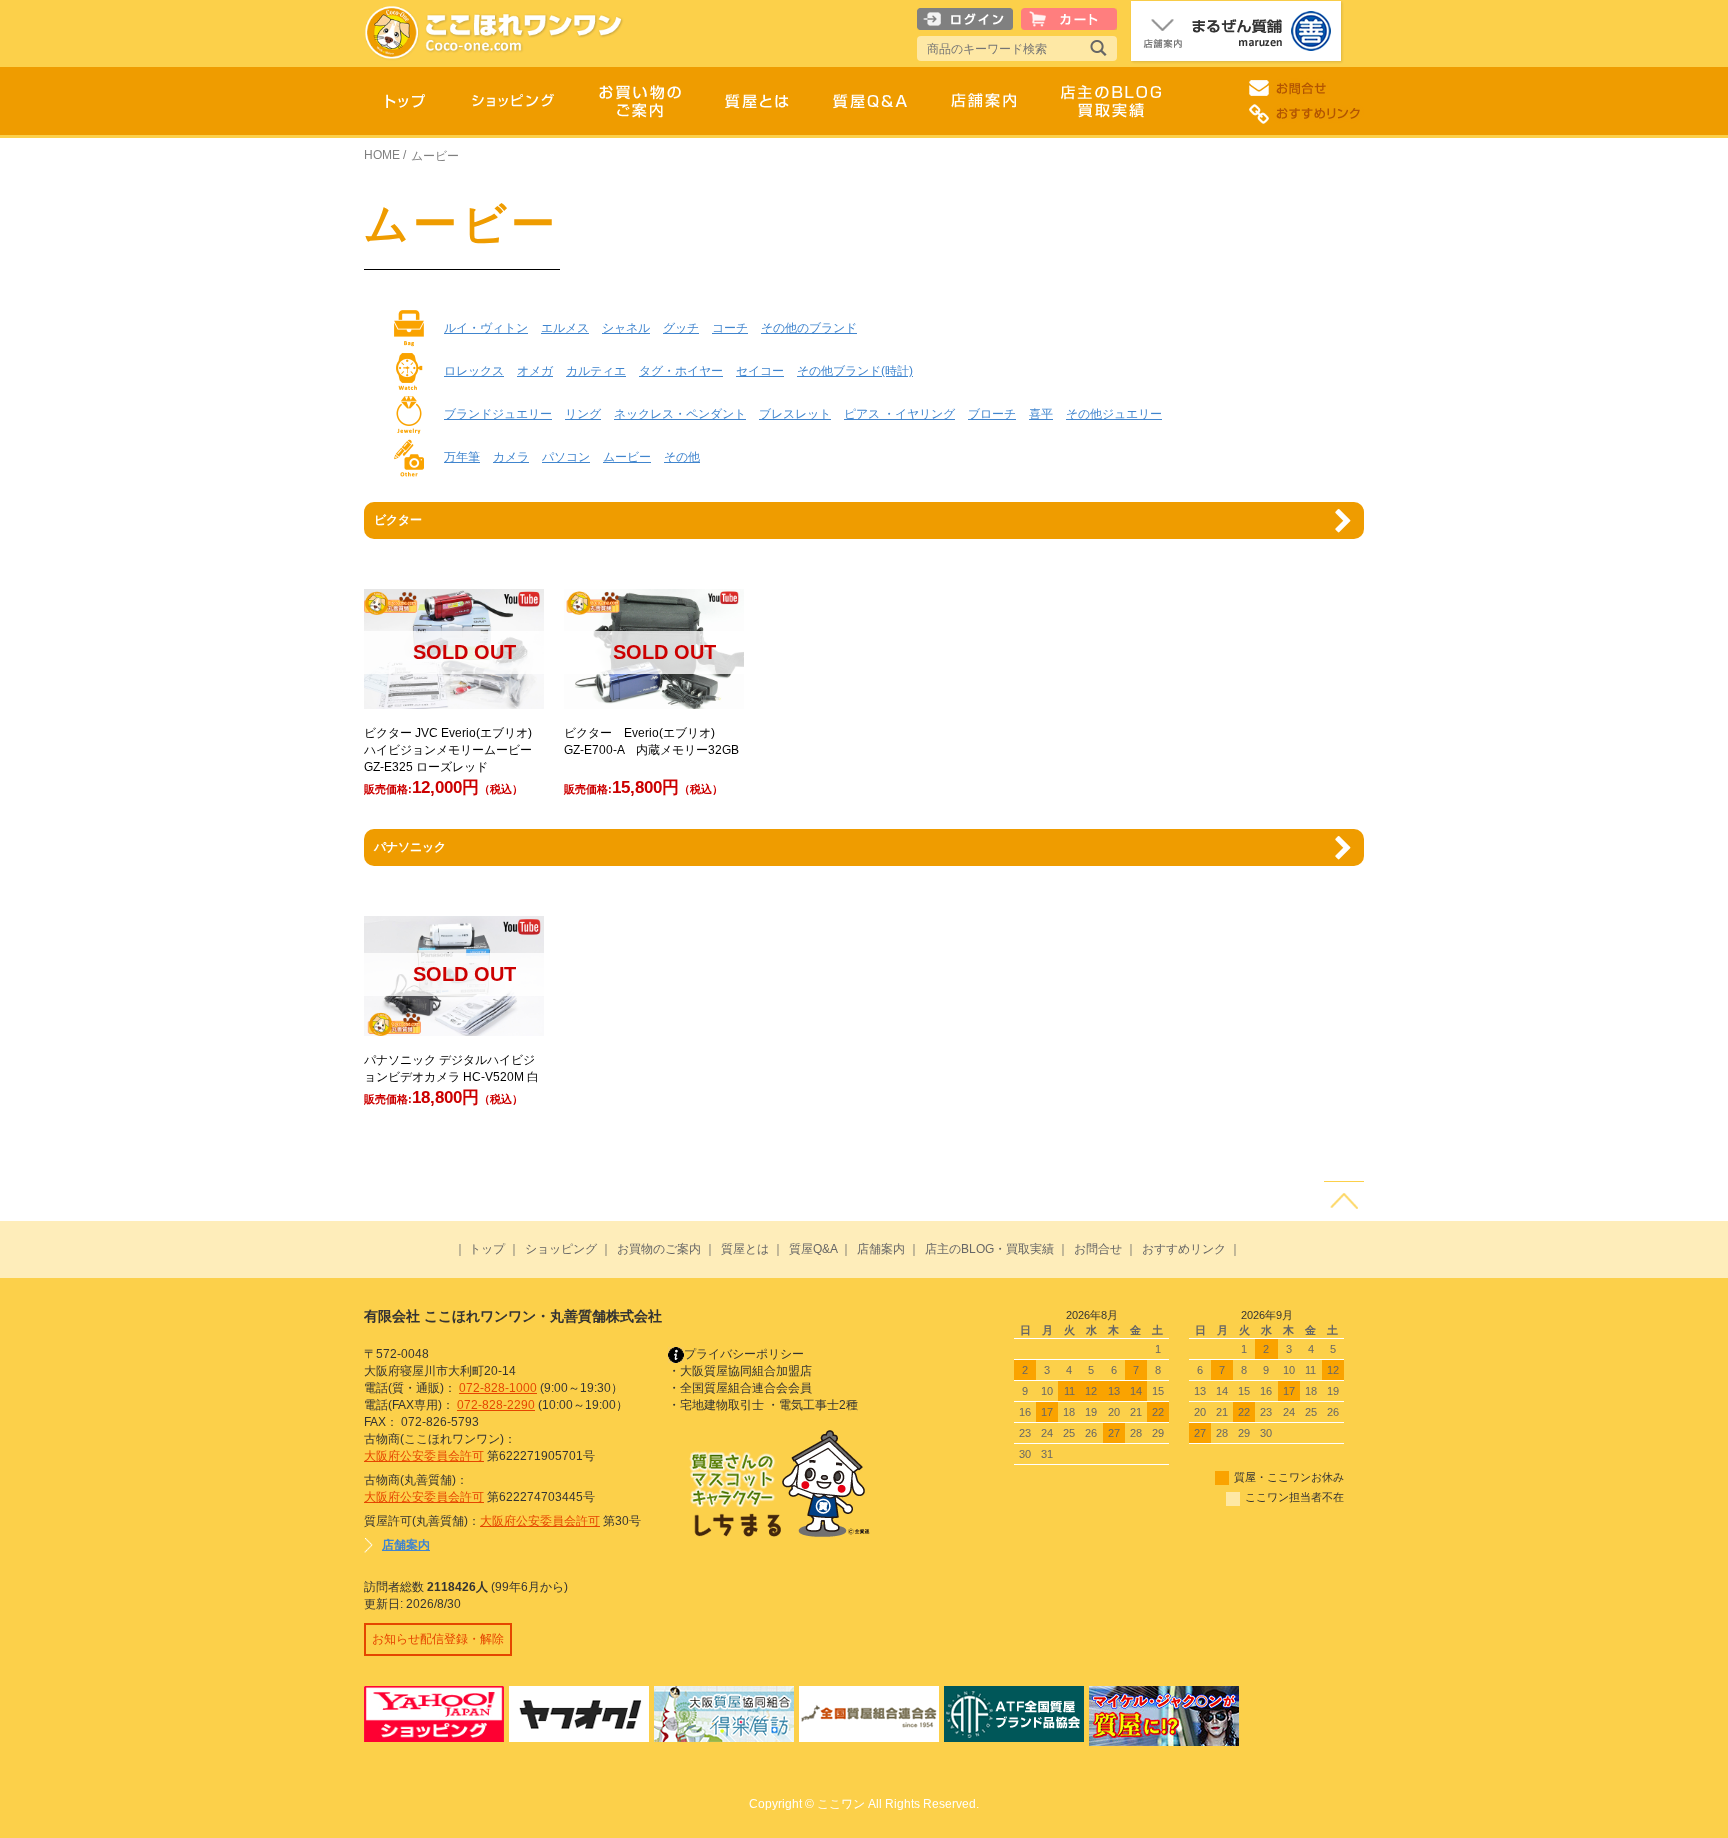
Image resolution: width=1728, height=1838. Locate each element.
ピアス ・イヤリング (899, 414)
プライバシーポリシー (744, 1354)
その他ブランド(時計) (855, 371)
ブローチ (992, 414)
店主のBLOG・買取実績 (989, 1249)
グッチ (681, 328)
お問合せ (1098, 1249)
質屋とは (745, 1249)
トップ (487, 1249)
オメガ (535, 371)
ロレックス (474, 371)
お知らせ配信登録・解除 (438, 1639)
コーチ (730, 328)
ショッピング (561, 1249)
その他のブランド (809, 328)
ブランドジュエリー (498, 414)
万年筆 (462, 457)
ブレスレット (795, 414)
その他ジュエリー (1114, 414)
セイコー (760, 371)
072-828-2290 (496, 1405)
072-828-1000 (498, 1388)
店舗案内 (881, 1249)
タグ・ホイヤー (681, 371)
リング (583, 414)
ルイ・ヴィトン (486, 328)
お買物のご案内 (659, 1249)
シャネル (626, 328)
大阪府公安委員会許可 (424, 1456)
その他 (682, 457)
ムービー (627, 457)
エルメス (565, 328)
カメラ (511, 457)
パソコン (566, 457)
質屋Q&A (813, 1249)
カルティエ (596, 371)
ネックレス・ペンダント (680, 414)
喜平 (1041, 414)
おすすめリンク (1184, 1249)
